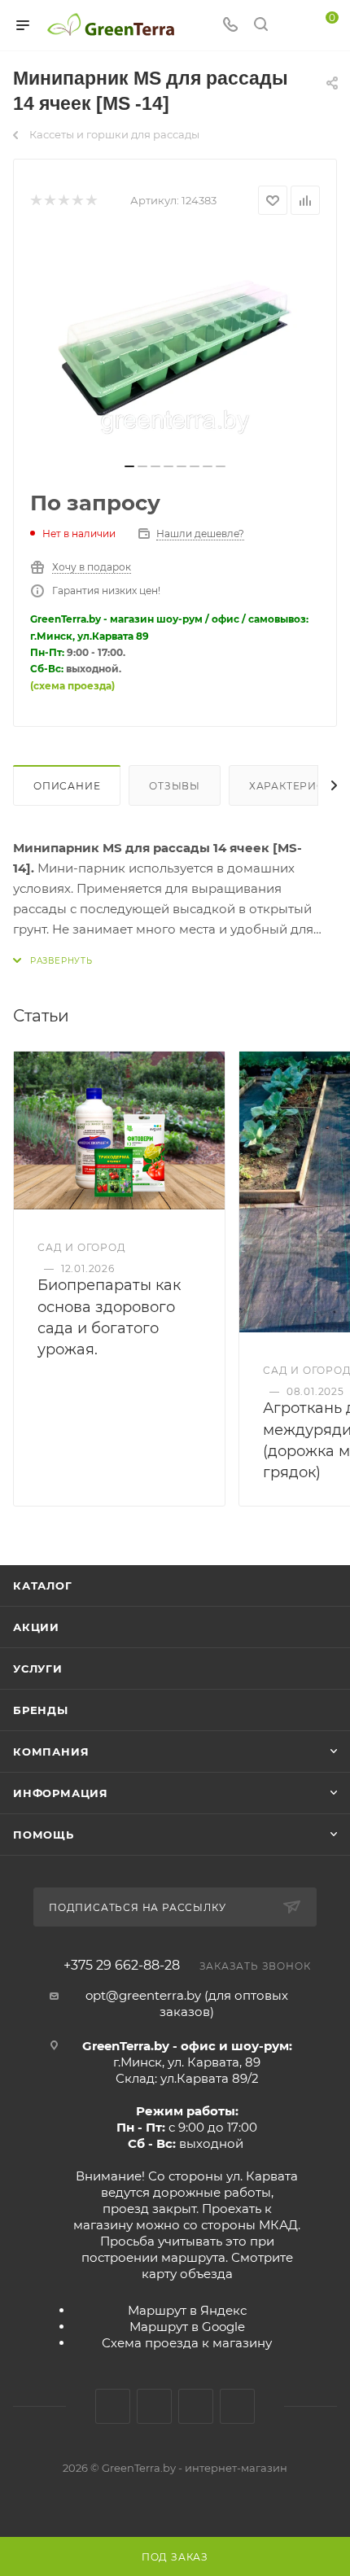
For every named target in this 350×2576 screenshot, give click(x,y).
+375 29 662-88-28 (122, 1966)
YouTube (196, 2406)
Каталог (43, 1585)
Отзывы (175, 786)
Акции (36, 1627)
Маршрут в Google (187, 2327)
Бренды (41, 1710)
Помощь (44, 1835)
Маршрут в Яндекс (187, 2310)
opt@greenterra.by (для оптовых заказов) (187, 2003)
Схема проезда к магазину (187, 2343)
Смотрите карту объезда (217, 2265)
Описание (67, 786)
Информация (61, 1793)
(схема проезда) (72, 686)
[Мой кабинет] (291, 26)
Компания (51, 1752)
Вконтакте (113, 2406)
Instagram (154, 2406)
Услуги (38, 1668)
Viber (237, 2406)
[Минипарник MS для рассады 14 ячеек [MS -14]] (175, 344)
